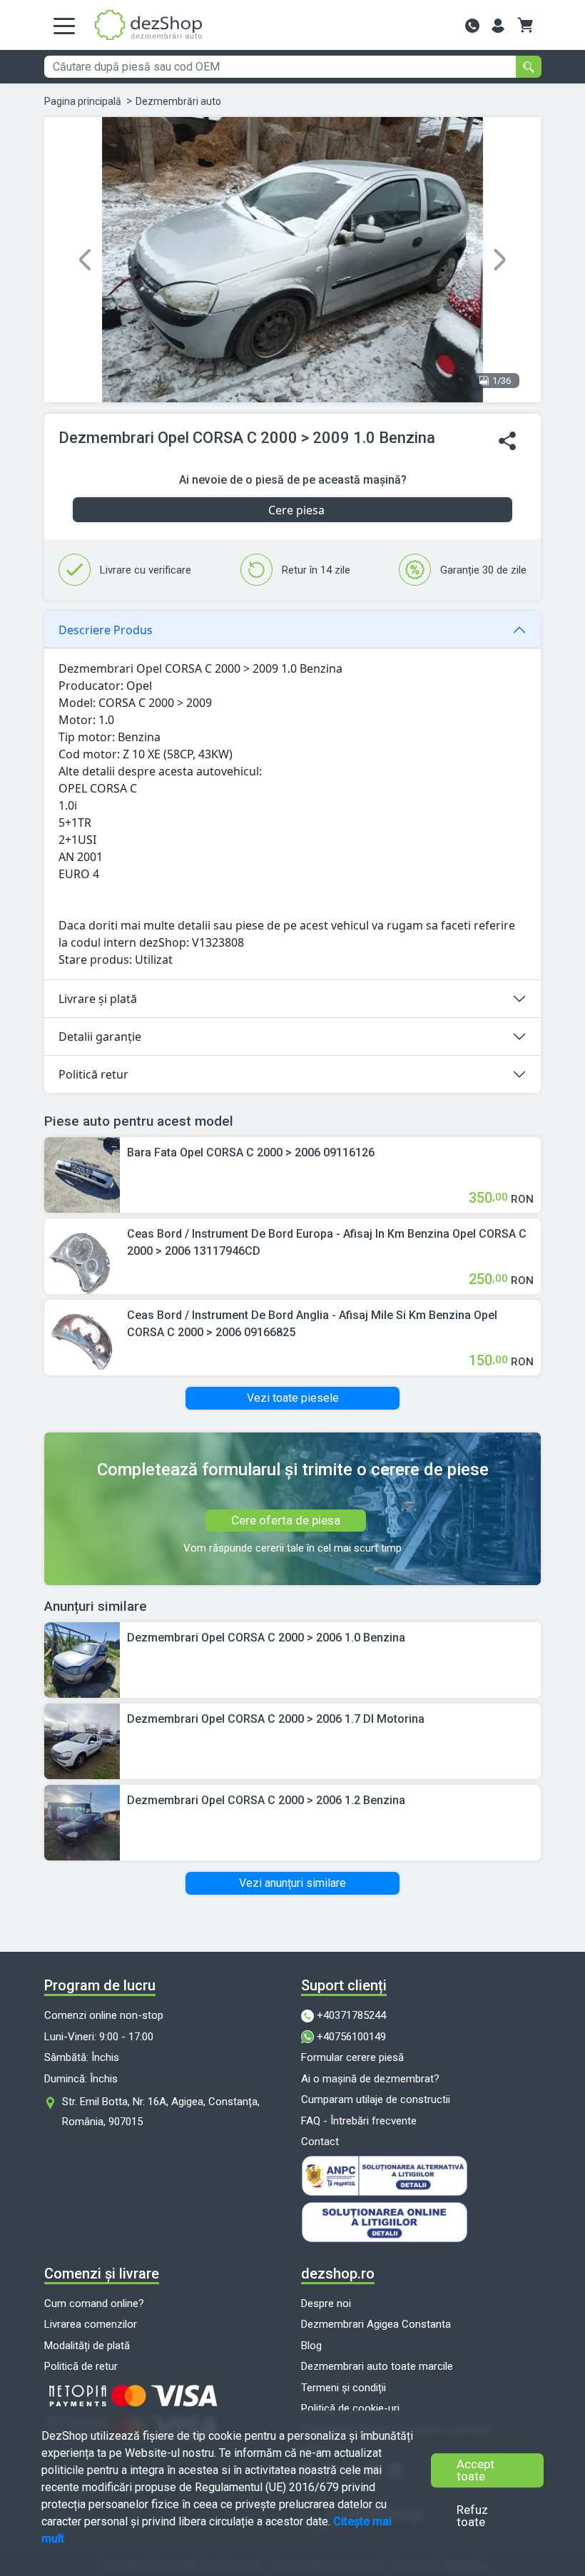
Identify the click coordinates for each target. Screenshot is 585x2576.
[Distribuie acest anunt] (507, 441)
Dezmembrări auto (178, 101)
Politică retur (93, 1074)
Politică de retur (81, 2366)
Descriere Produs (106, 630)
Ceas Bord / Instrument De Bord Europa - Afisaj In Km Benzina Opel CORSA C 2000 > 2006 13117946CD (327, 1242)
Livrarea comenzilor (91, 2324)
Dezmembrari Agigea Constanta (376, 2324)
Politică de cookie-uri (350, 2408)
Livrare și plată (98, 999)
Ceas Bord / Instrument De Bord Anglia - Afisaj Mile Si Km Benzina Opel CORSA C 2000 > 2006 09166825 (312, 1324)
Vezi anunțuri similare (292, 1883)
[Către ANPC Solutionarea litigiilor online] (421, 2176)
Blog (311, 2346)
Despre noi (326, 2303)
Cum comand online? (94, 2303)
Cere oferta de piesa (286, 1520)
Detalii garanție (100, 1037)
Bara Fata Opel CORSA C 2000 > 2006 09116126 (251, 1152)
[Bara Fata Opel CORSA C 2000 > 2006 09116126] (82, 1175)
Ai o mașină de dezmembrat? (370, 2079)
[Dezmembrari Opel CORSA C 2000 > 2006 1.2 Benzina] (82, 1822)
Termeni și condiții (344, 2388)
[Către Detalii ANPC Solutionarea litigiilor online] (421, 2222)
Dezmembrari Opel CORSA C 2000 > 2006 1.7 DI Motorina (276, 1719)
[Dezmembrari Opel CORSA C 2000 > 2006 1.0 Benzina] (82, 1659)
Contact (320, 2142)
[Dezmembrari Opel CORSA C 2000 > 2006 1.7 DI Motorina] (82, 1740)
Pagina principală (83, 101)
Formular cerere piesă (352, 2057)
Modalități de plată (87, 2346)
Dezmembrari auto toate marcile (377, 2366)
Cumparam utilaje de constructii (376, 2099)
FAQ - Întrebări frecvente (359, 2121)
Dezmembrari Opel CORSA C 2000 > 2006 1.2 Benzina (266, 1800)
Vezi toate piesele (293, 1398)
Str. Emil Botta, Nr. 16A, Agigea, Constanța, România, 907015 (161, 2112)
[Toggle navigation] (64, 25)
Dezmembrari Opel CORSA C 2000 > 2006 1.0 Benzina (266, 1638)
